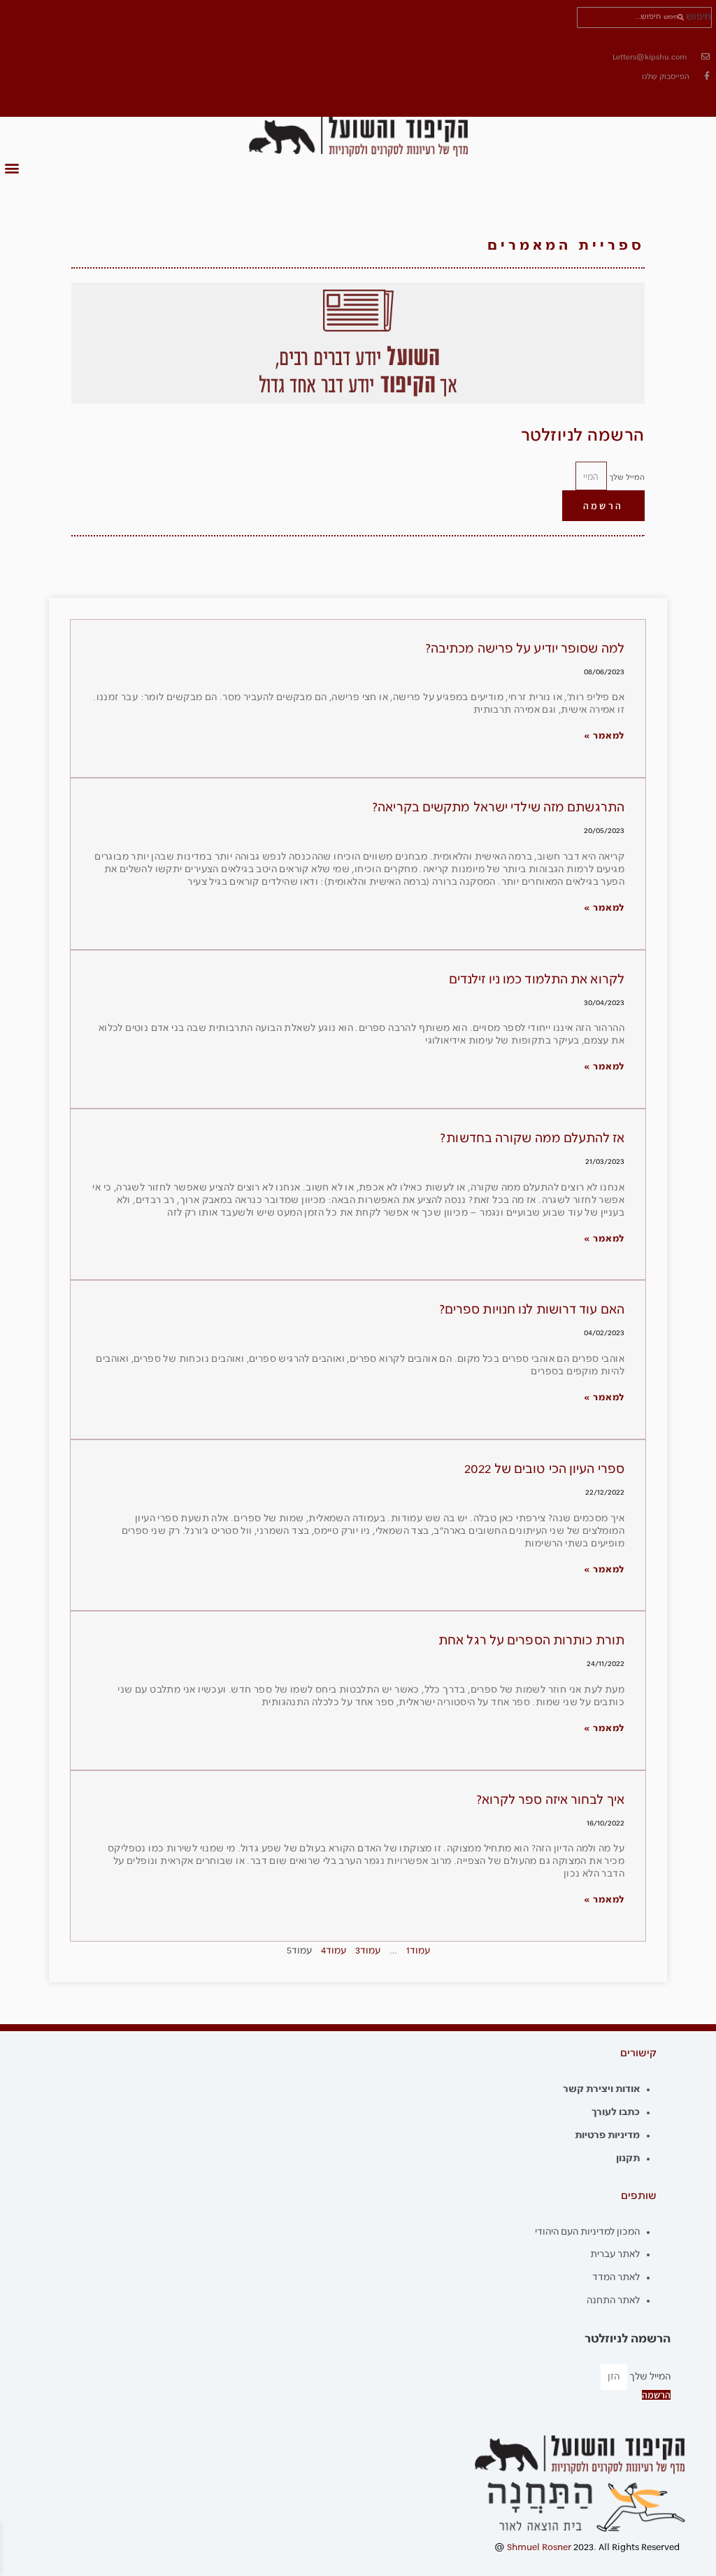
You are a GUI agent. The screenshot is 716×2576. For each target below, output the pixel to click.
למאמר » (604, 736)
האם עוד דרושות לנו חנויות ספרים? (532, 1310)
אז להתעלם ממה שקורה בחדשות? (532, 1139)
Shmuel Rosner (539, 2548)
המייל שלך (626, 478)
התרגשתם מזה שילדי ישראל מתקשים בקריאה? (498, 808)
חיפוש (699, 17)
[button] (12, 168)
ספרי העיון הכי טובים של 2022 (544, 1470)
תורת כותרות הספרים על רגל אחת (531, 1641)
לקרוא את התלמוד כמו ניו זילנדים (537, 980)
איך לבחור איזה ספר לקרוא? (551, 1800)
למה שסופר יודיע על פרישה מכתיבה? (525, 649)
